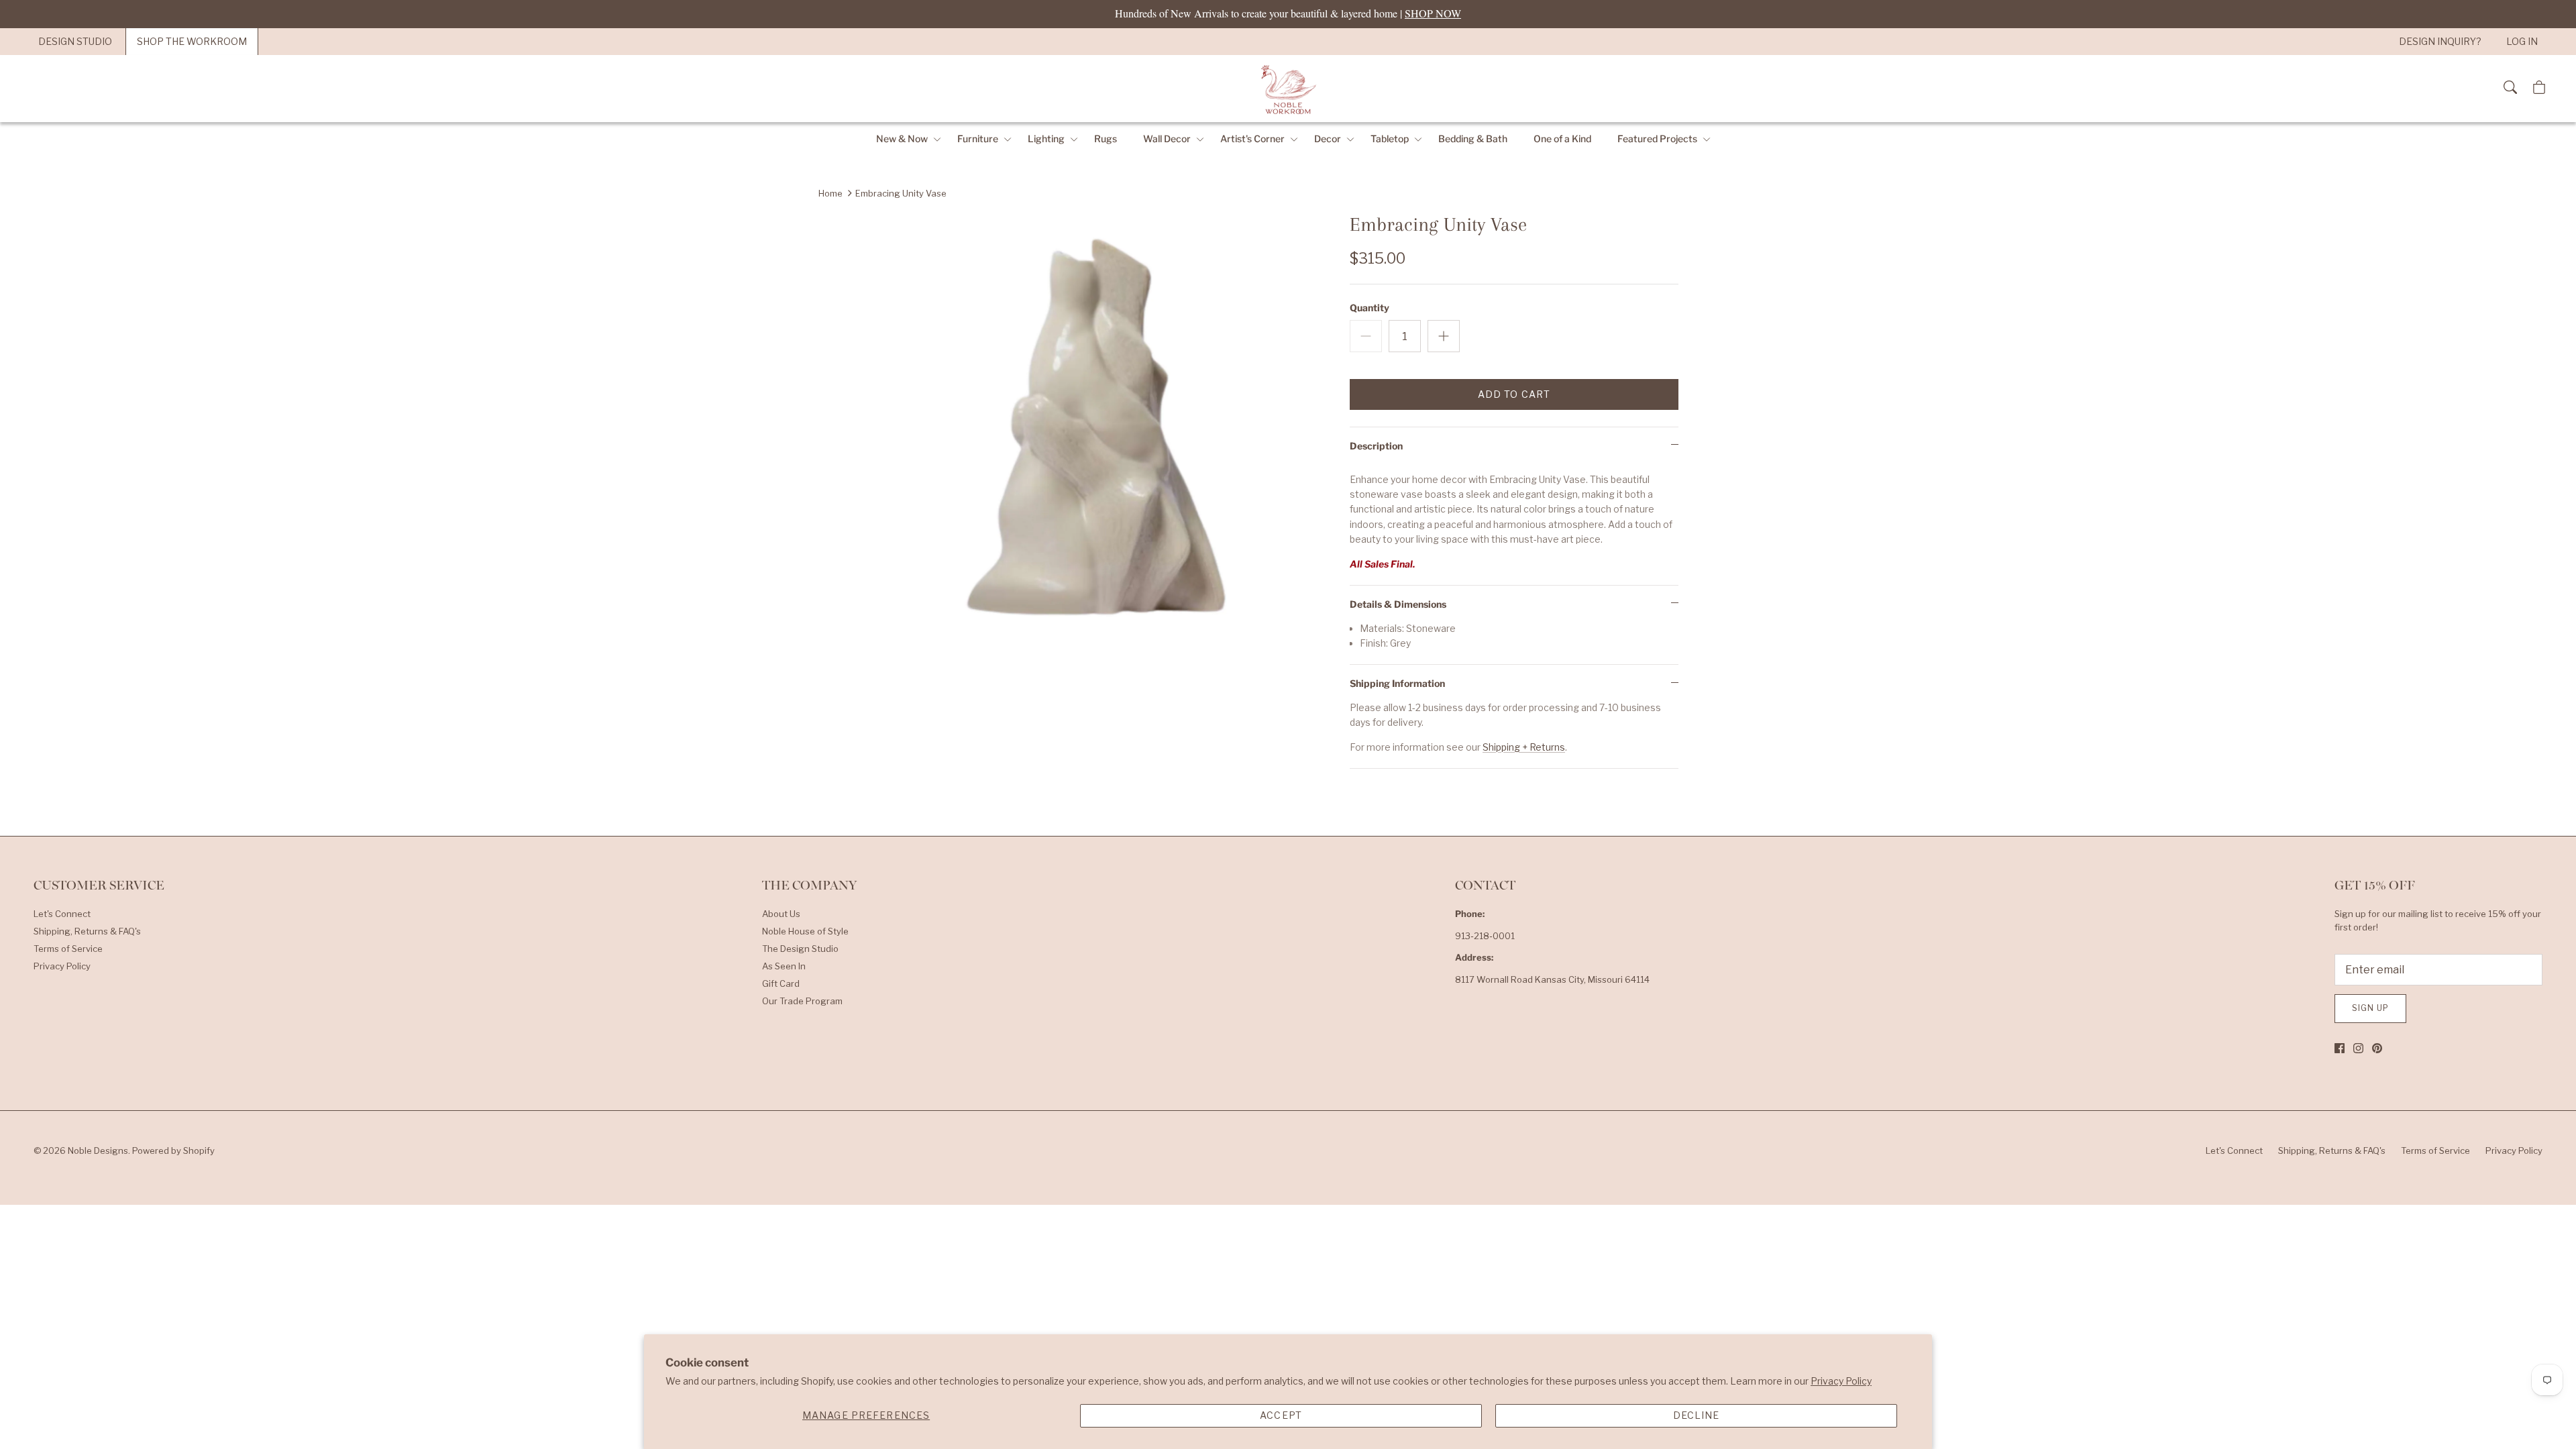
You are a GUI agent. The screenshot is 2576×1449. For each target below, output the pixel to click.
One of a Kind (1562, 139)
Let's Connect (62, 914)
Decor (1328, 139)
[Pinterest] (2377, 1048)
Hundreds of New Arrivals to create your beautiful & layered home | (1288, 13)
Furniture (978, 139)
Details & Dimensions (1398, 604)
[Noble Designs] (1288, 89)
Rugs (1106, 139)
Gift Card (781, 983)
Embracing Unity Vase (901, 193)
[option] (1109, 424)
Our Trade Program (802, 1001)
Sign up (2370, 1008)
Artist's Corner (1252, 139)
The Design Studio (800, 949)
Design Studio (75, 41)
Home (830, 193)
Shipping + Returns (1524, 747)
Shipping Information (1397, 683)
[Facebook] (2340, 1048)
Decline (1697, 1415)
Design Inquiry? (2440, 41)
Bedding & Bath (1473, 139)
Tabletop (1390, 139)
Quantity (1370, 308)
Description (1376, 446)
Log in (2522, 41)
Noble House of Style (805, 931)
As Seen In (784, 966)
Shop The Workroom (192, 41)
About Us (781, 914)
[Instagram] (2358, 1048)
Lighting (1046, 139)
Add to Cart (1514, 394)
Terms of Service (68, 949)
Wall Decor (1167, 139)
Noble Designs (98, 1150)
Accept (1281, 1415)
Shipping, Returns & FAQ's (87, 931)
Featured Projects (1657, 139)
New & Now (902, 139)
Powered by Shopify (173, 1150)
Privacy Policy (1841, 1381)
